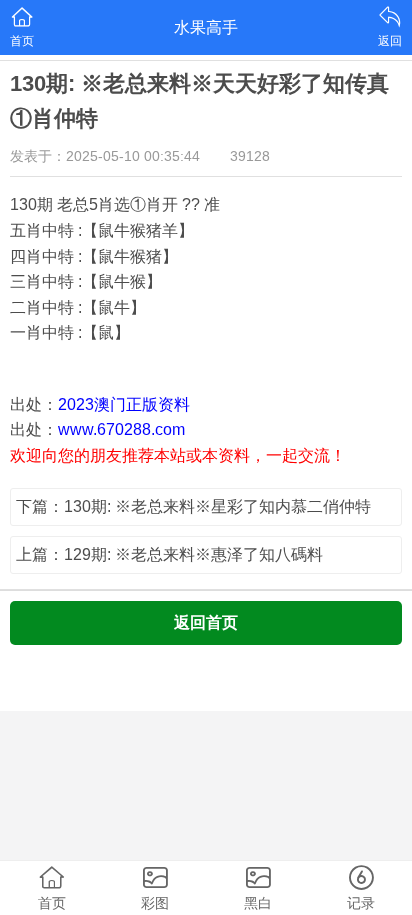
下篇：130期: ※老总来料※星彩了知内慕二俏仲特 (193, 506)
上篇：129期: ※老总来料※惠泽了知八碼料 (169, 554)
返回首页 (206, 622)
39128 (250, 156)
